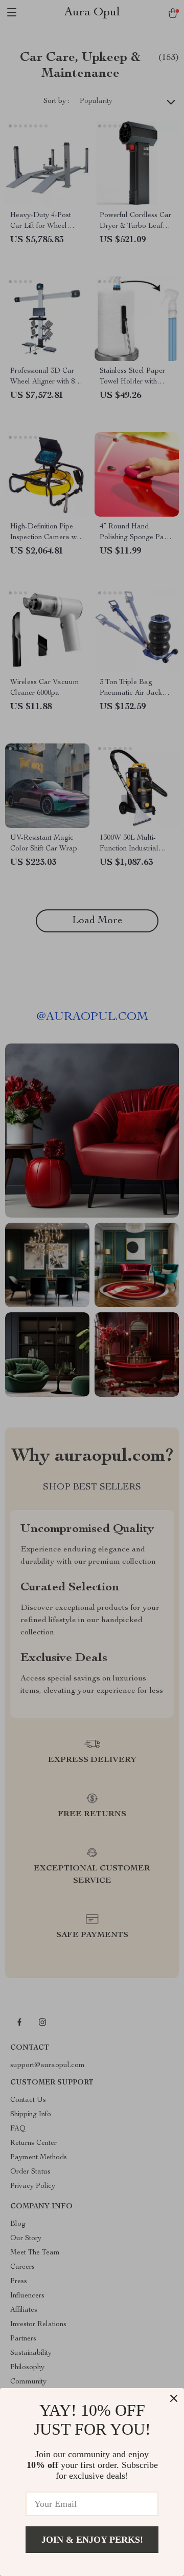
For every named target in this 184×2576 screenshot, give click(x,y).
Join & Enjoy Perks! (92, 2540)
